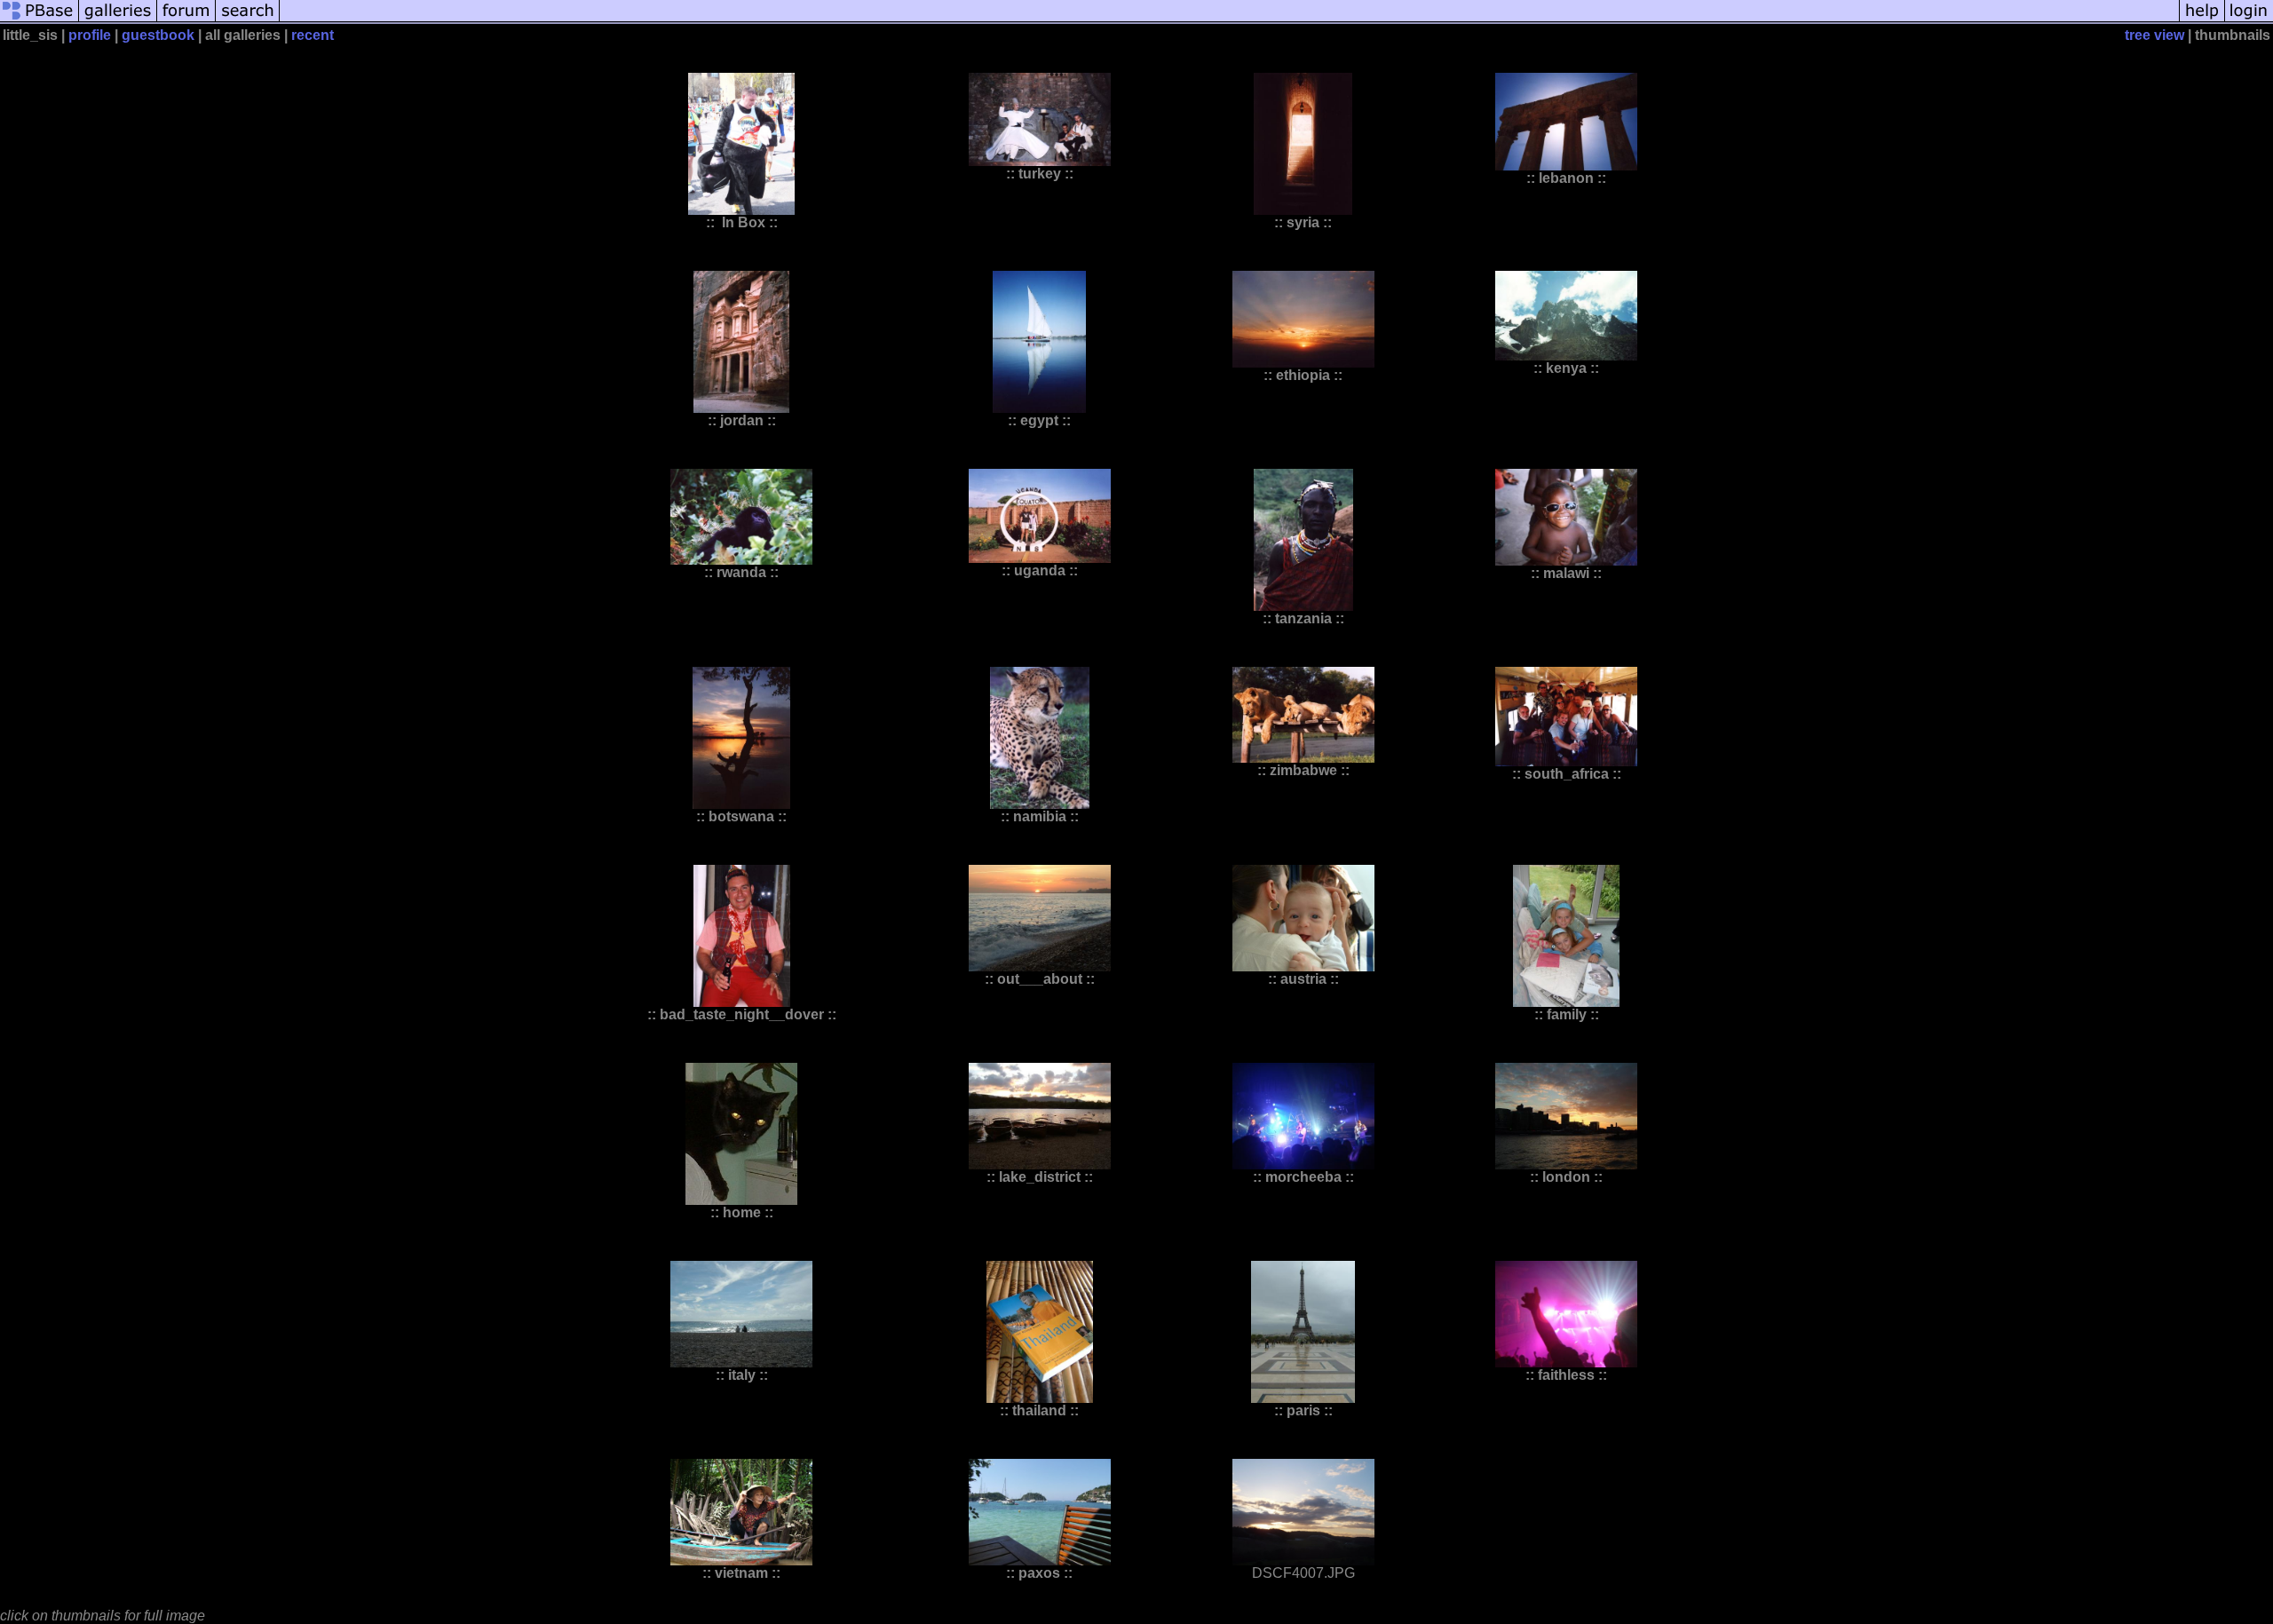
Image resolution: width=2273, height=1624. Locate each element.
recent (313, 35)
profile (90, 35)
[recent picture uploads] (118, 20)
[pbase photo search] (248, 20)
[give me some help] (2202, 20)
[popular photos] (1229, 20)
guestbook (158, 35)
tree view (2154, 35)
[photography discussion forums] (186, 20)
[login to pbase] (2249, 20)
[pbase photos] (40, 20)
